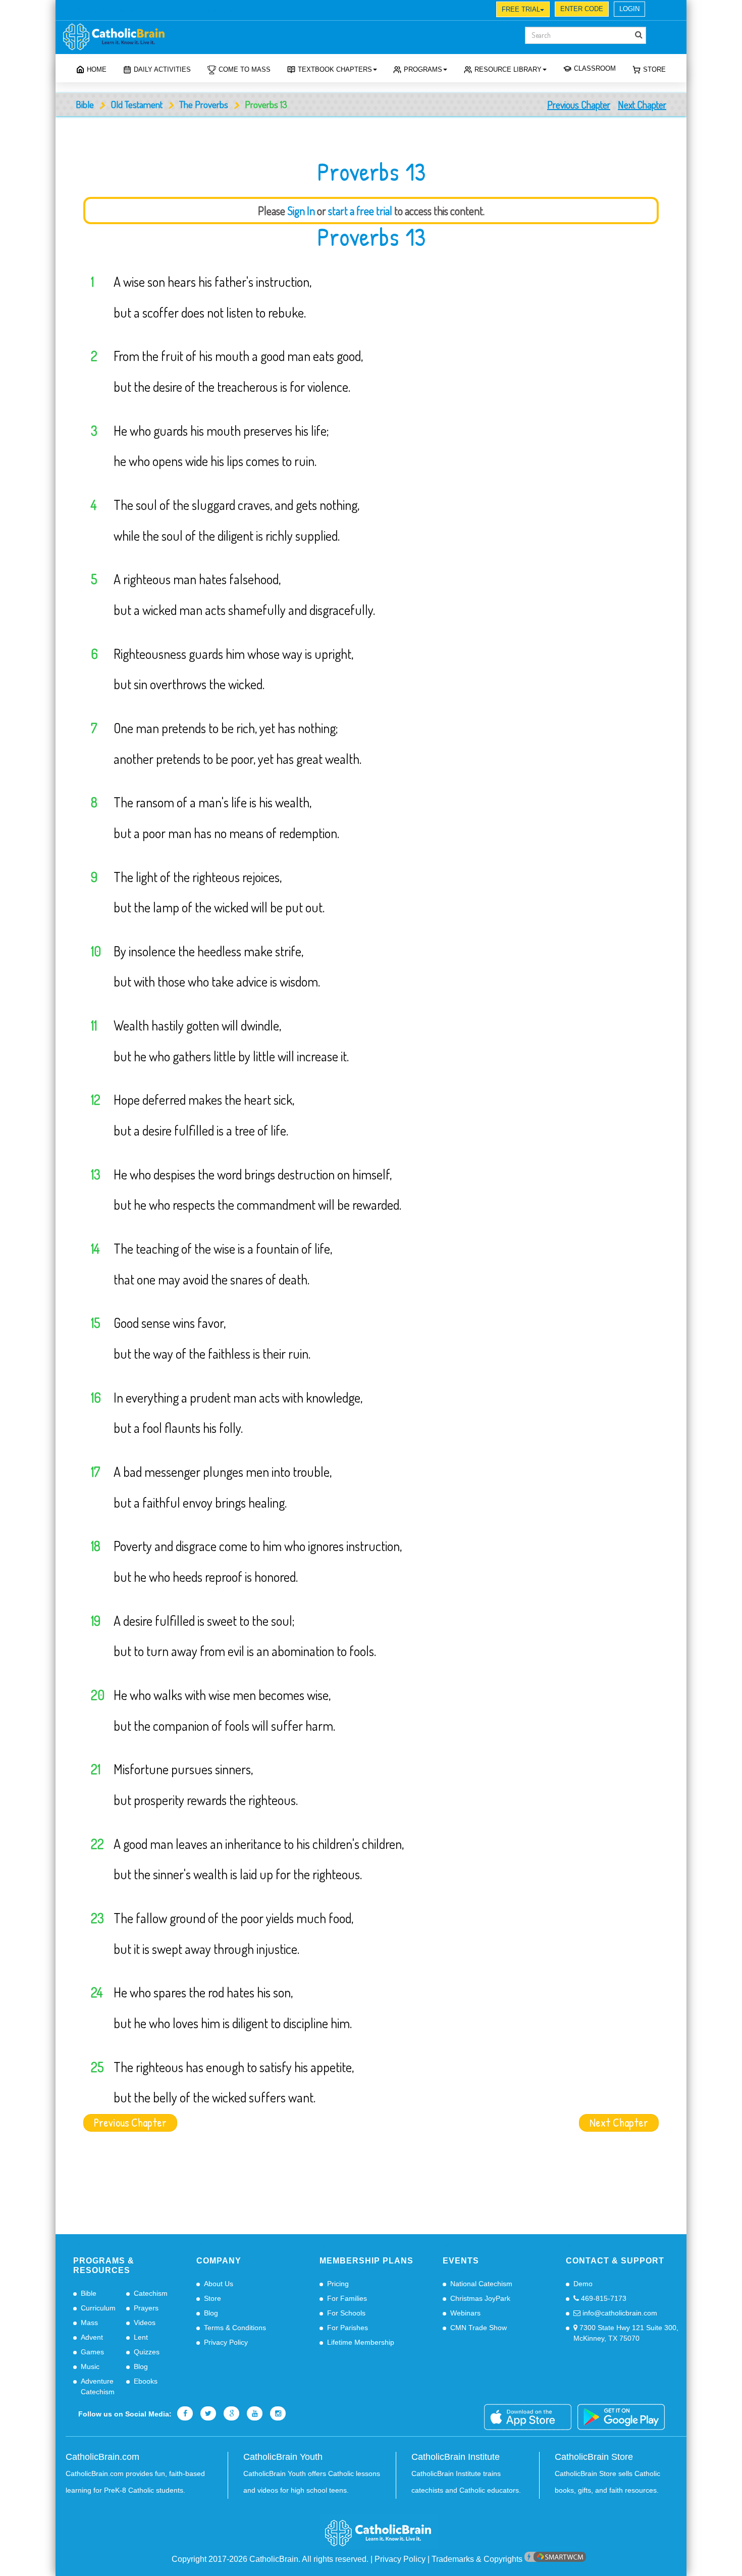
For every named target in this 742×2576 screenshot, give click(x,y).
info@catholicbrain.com (619, 2313)
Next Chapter (642, 105)
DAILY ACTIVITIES (162, 69)
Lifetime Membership (361, 2342)
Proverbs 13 (371, 237)
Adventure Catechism (98, 2386)
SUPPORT (134, 11)
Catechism (151, 2293)
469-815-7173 (603, 2298)
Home (97, 69)
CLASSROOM (595, 68)
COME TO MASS (245, 69)
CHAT (171, 11)
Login (629, 9)
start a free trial (360, 211)
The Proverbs (204, 104)
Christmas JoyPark (480, 2298)
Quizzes (147, 2352)
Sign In (301, 211)
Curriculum (98, 2308)
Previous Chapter (579, 105)
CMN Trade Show (479, 2328)
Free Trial (521, 9)
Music (90, 2366)
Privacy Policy (226, 2342)
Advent (92, 2337)
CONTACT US (213, 11)
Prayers (146, 2308)
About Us (219, 2284)
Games (92, 2352)
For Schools (346, 2313)
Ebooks (146, 2381)
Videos (145, 2323)
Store (654, 69)
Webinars (465, 2313)
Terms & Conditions (235, 2328)
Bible (85, 104)
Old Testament (137, 104)
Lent (141, 2337)
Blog (141, 2366)
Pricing (338, 2284)
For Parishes (348, 2328)
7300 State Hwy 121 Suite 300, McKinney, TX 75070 (626, 2333)
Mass (89, 2323)
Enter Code (582, 9)
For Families (347, 2298)
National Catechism (481, 2284)
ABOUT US (91, 11)
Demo (583, 2284)
